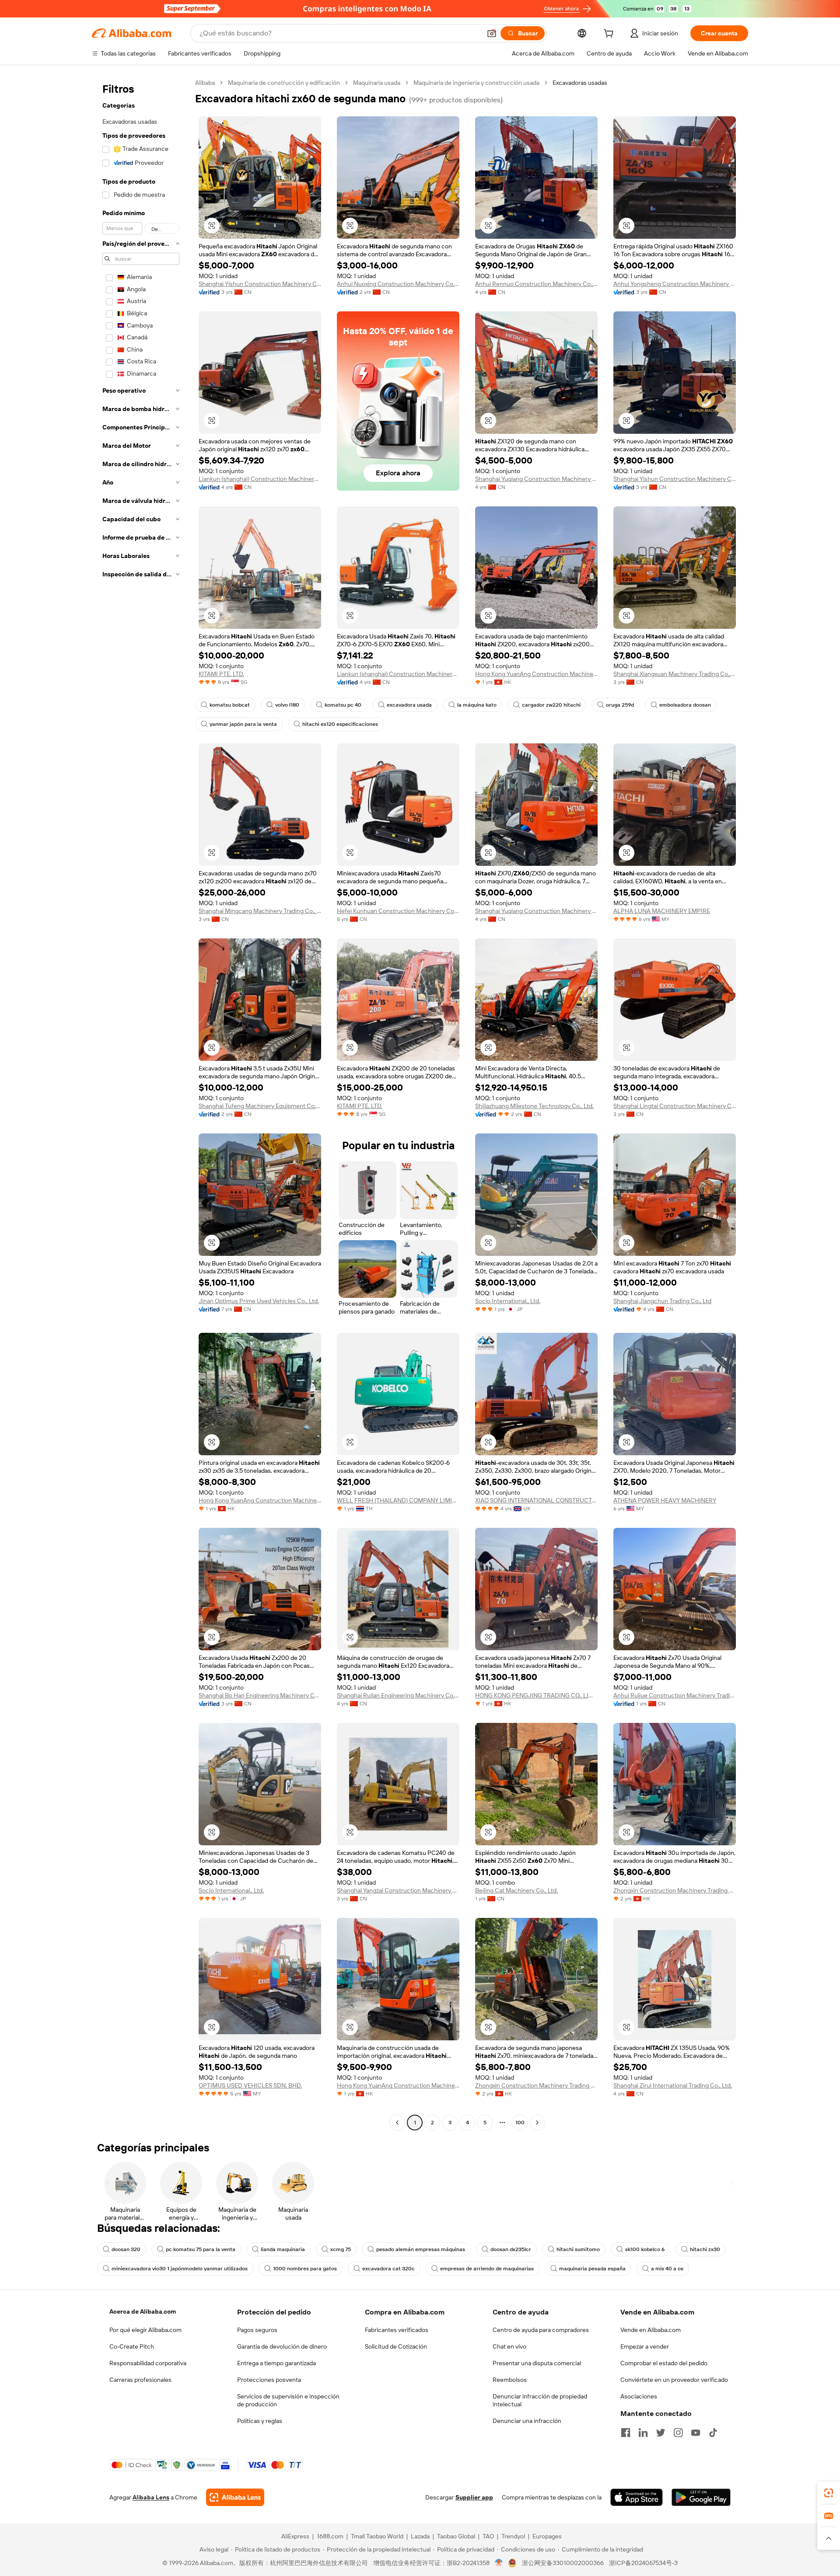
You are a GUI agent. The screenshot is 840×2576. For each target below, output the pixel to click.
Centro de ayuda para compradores (541, 2330)
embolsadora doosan (685, 705)
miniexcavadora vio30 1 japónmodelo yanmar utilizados (180, 2269)
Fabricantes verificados (397, 2330)
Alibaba (205, 83)
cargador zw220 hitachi (551, 705)
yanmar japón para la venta (243, 724)
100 (520, 2123)
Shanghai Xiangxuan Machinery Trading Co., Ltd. (675, 674)
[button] (492, 33)
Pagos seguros (257, 2330)
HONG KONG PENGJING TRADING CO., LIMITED (536, 1695)
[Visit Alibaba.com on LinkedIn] (643, 2433)
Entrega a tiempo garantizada (276, 2363)
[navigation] (141, 1104)
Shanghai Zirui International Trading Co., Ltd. (673, 2085)
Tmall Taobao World (377, 2536)
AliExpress (295, 2536)
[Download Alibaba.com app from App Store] (637, 2497)
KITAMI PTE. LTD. (221, 674)
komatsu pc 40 (343, 705)
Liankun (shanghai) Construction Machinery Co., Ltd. (260, 479)
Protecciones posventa (269, 2380)
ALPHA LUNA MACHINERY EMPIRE (662, 911)
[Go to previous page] (397, 2123)
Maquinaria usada (377, 83)
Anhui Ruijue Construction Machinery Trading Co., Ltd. (675, 1695)
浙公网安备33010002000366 (563, 2563)
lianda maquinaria (283, 2249)
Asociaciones (639, 2396)
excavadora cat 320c (388, 2269)
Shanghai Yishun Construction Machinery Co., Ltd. (260, 284)
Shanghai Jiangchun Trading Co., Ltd (662, 1301)
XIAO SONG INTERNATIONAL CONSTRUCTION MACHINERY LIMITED (536, 1500)
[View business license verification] (499, 2563)
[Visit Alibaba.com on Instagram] (678, 2433)
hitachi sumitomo (578, 2249)
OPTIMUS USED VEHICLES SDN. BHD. (250, 2085)
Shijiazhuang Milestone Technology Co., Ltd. (534, 1106)
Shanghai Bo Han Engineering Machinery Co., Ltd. (260, 1695)
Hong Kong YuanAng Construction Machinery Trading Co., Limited (536, 674)
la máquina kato (477, 705)
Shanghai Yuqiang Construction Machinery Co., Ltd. (536, 479)
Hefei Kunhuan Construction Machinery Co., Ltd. (398, 911)
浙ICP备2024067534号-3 (643, 2563)
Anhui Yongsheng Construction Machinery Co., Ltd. (675, 284)
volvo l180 (287, 705)
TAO (488, 2536)
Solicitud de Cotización (396, 2346)
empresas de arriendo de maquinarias (487, 2269)
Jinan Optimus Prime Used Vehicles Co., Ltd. (259, 1301)
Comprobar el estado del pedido (664, 2363)
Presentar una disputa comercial (537, 2363)
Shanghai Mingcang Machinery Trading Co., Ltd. (260, 911)
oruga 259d (620, 705)
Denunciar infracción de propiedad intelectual (540, 2400)
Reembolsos (510, 2380)
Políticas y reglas (260, 2421)
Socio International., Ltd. (508, 1301)
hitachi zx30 (705, 2249)
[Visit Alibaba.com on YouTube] (696, 2433)
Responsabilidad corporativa (148, 2363)
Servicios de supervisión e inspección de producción (288, 2400)
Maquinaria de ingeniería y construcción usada (476, 83)
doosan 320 (126, 2249)
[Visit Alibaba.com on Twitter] (661, 2433)
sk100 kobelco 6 (645, 2249)
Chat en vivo (509, 2346)
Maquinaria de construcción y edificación (284, 83)
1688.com (330, 2536)
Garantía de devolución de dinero (282, 2346)
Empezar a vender (645, 2346)
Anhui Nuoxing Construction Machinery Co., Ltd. (398, 284)
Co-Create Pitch (132, 2346)
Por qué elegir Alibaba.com (145, 2330)
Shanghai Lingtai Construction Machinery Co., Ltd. (675, 1106)
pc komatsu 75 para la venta (201, 2249)
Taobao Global (456, 2536)
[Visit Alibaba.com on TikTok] (713, 2433)
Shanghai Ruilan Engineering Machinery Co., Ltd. (398, 1695)
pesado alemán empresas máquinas (421, 2249)
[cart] (610, 35)
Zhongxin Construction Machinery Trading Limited (675, 1890)
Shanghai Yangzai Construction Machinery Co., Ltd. (398, 1890)
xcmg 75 (341, 2249)
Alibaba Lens (151, 2497)
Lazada (420, 2536)
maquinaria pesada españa (592, 2269)
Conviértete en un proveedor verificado (674, 2380)
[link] (829, 2493)
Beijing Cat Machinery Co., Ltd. (516, 1890)
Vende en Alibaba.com (651, 2330)
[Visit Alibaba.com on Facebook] (626, 2433)
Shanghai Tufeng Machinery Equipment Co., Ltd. (260, 1106)
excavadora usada (409, 705)
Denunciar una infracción (527, 2421)
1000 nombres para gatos (305, 2269)
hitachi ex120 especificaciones (340, 724)
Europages (547, 2536)
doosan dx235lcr (511, 2249)
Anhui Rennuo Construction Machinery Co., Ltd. (536, 284)
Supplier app (474, 2497)
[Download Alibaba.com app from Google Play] (701, 2497)
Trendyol (513, 2536)
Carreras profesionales (140, 2380)
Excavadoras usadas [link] (580, 83)
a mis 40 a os (667, 2269)
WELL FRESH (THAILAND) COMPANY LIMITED (398, 1500)
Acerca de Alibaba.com (143, 2311)
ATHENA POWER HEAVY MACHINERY (665, 1500)
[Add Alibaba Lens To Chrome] (235, 2497)
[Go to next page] (537, 2123)
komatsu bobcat (230, 705)
